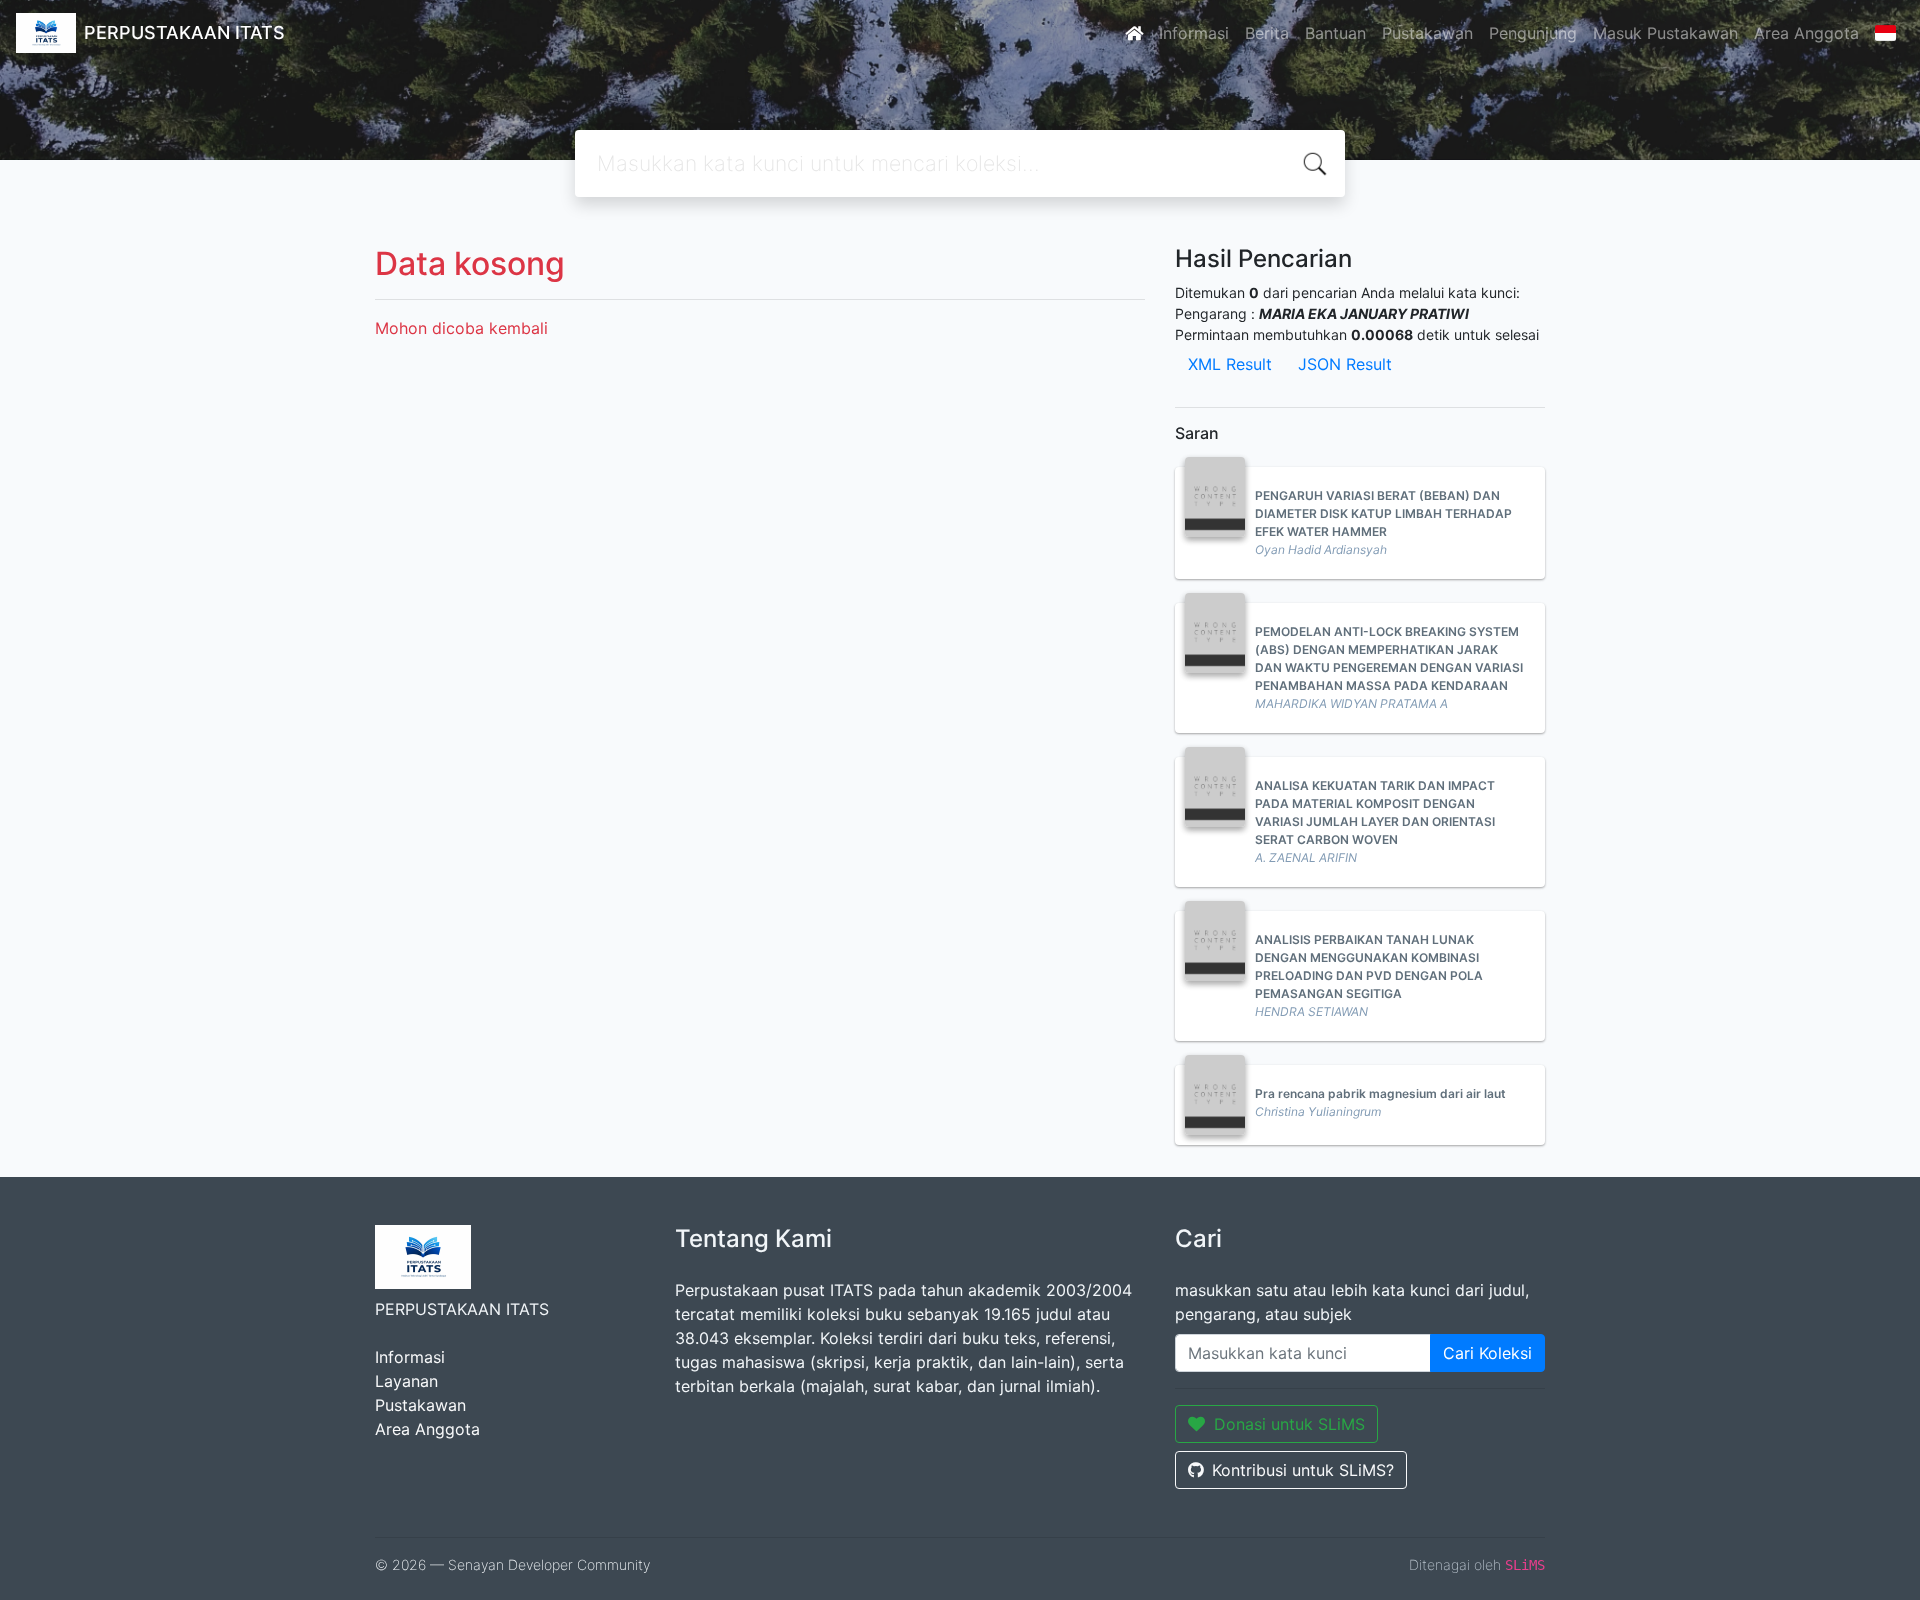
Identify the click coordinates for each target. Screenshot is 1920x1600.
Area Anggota (1806, 33)
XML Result (1230, 364)
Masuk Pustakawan (1665, 33)
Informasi (1194, 33)
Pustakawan (1427, 33)
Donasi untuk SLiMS (1289, 1424)
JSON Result (1345, 364)
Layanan (406, 1381)
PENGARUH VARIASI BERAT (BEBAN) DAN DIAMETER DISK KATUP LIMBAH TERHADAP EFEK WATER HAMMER (1383, 513)
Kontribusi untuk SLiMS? (1303, 1470)
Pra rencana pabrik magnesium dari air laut (1380, 1093)
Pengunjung (1533, 33)
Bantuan (1335, 33)
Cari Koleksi (1487, 1353)
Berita (1267, 33)
